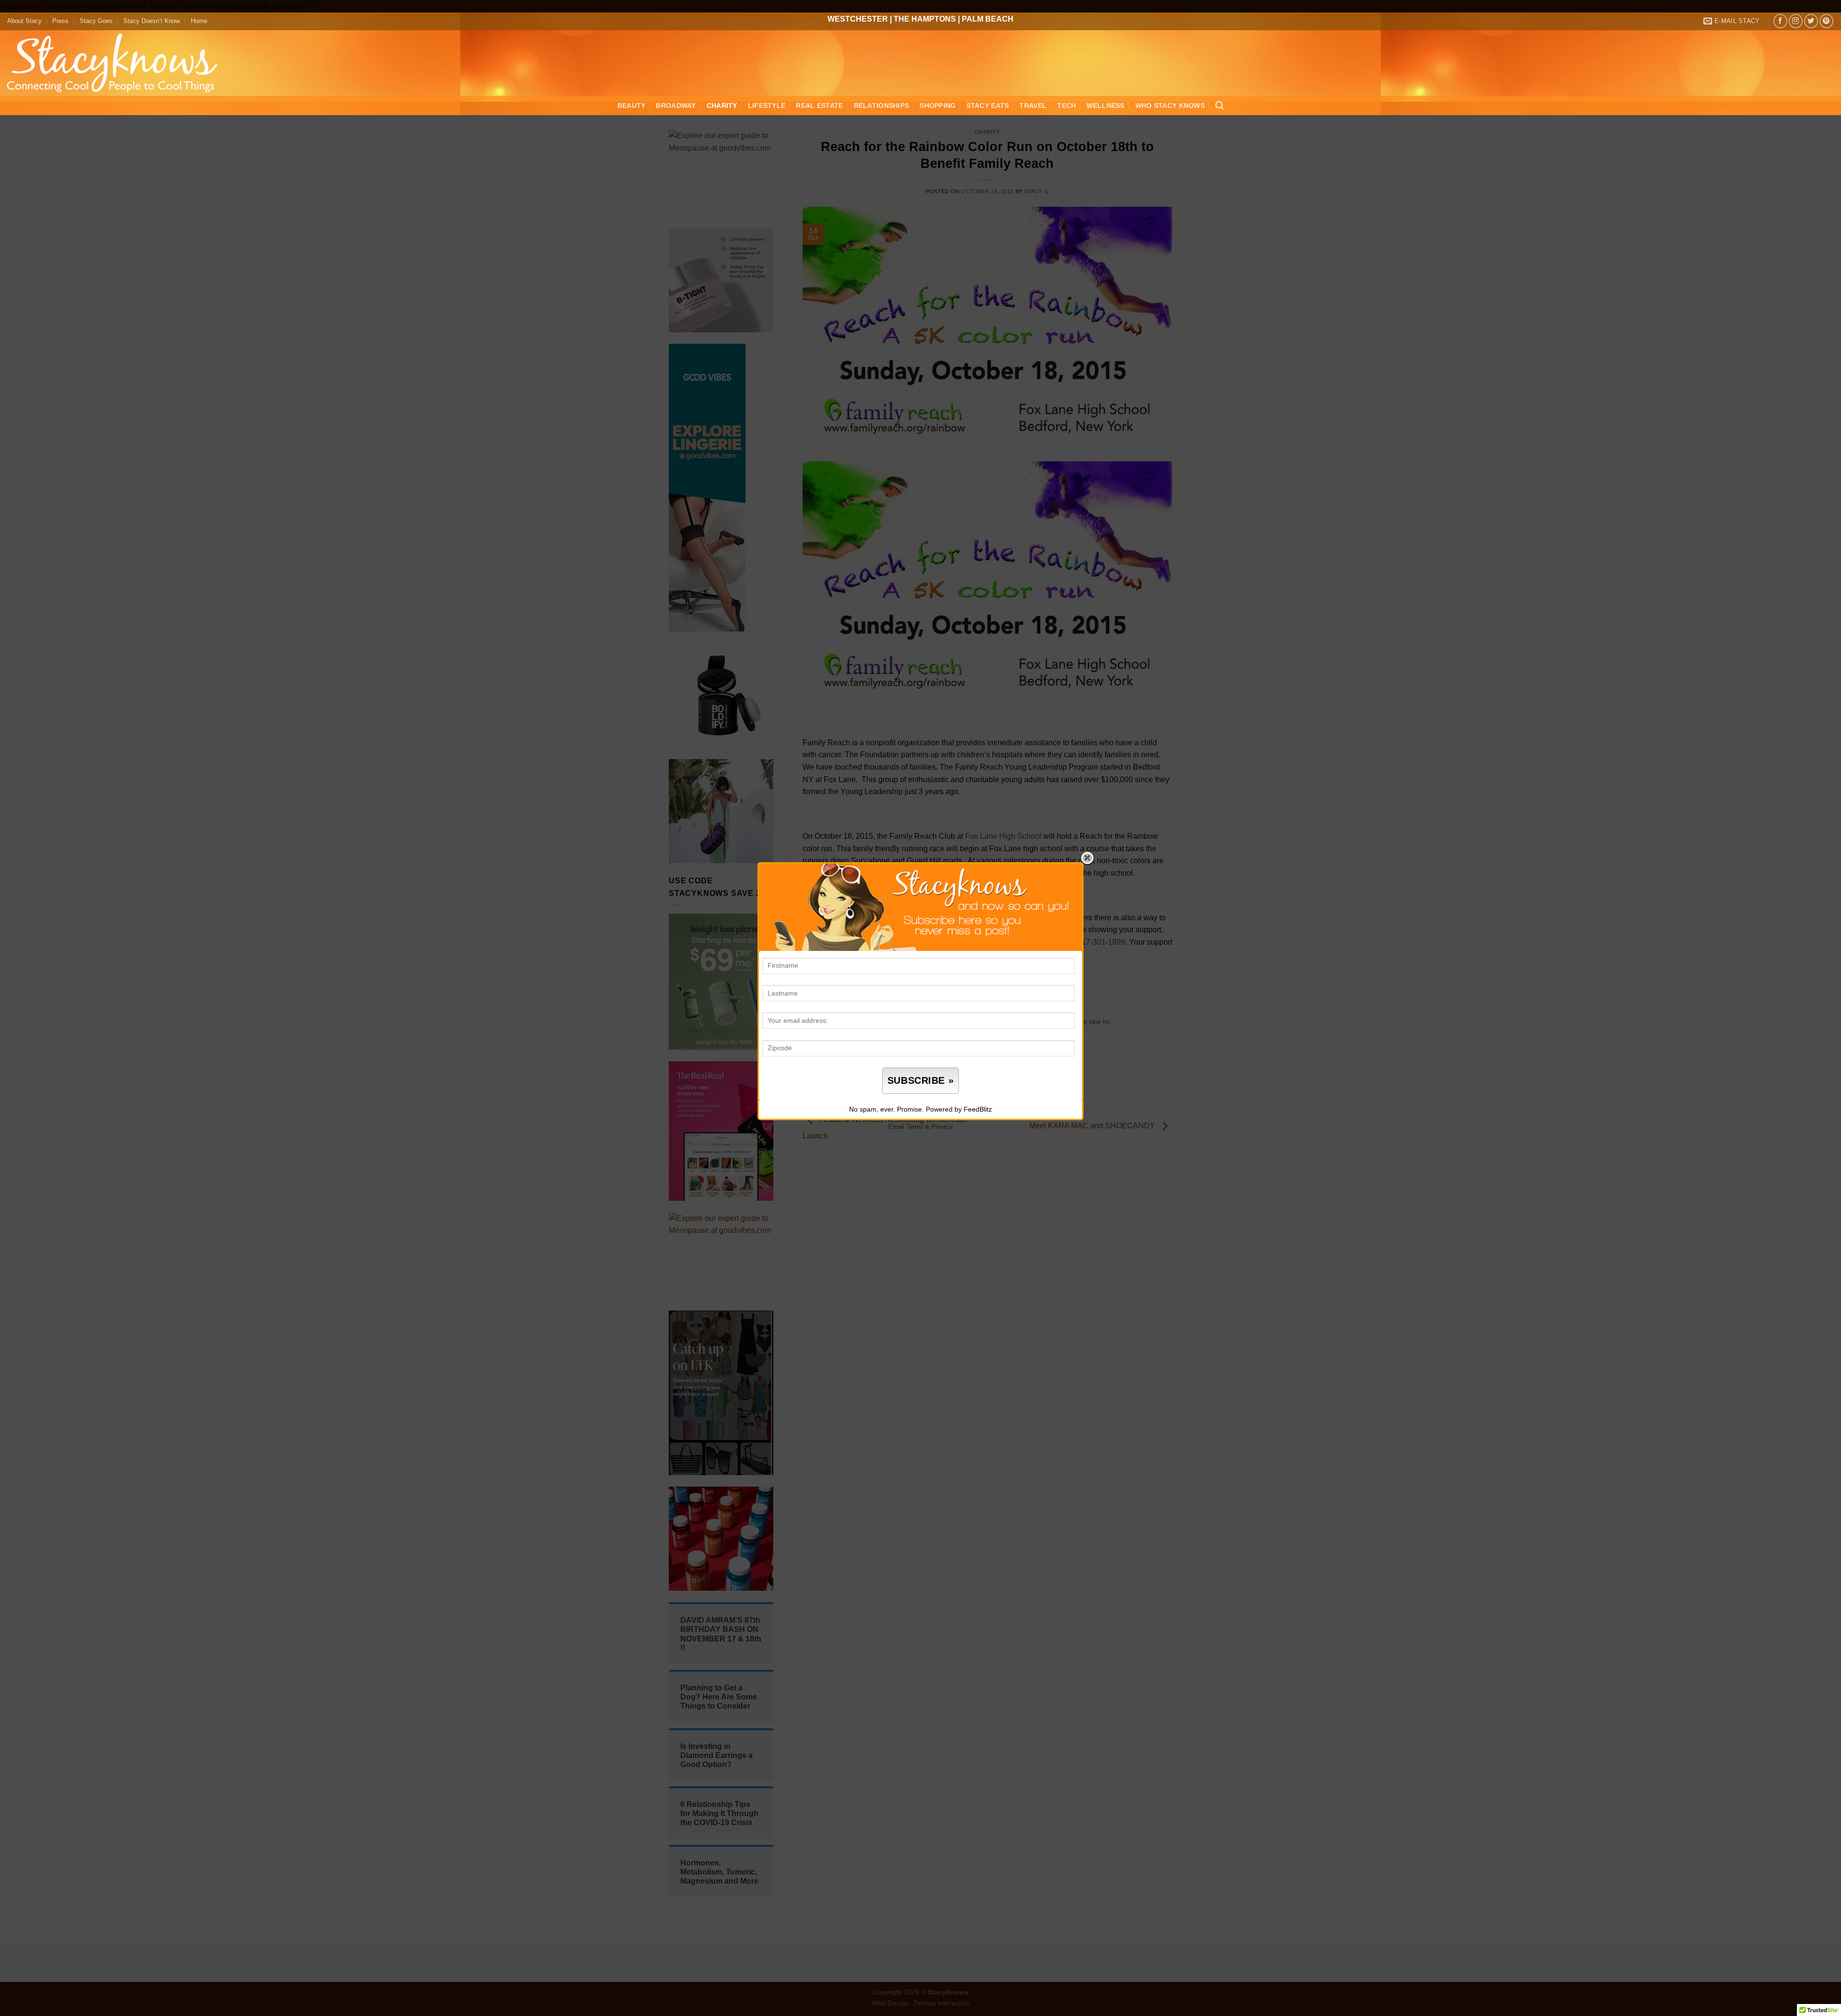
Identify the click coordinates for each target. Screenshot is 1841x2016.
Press (60, 21)
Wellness (1105, 105)
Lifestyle (767, 105)
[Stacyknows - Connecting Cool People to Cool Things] (118, 63)
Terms (915, 1127)
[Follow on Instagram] (1796, 21)
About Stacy (24, 21)
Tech (1066, 105)
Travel (1033, 105)
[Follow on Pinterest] (1826, 21)
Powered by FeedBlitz (959, 1109)
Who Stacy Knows (1170, 105)
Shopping (938, 105)
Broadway (676, 105)
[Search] (1219, 106)
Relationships (882, 105)
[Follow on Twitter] (1811, 21)
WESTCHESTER (858, 19)
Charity (722, 105)
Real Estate (819, 105)
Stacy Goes (96, 21)
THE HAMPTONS (925, 19)
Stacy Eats (988, 105)
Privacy (942, 1127)
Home (199, 21)
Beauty (632, 105)
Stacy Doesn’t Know (151, 21)
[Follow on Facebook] (1780, 21)
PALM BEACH (988, 19)
